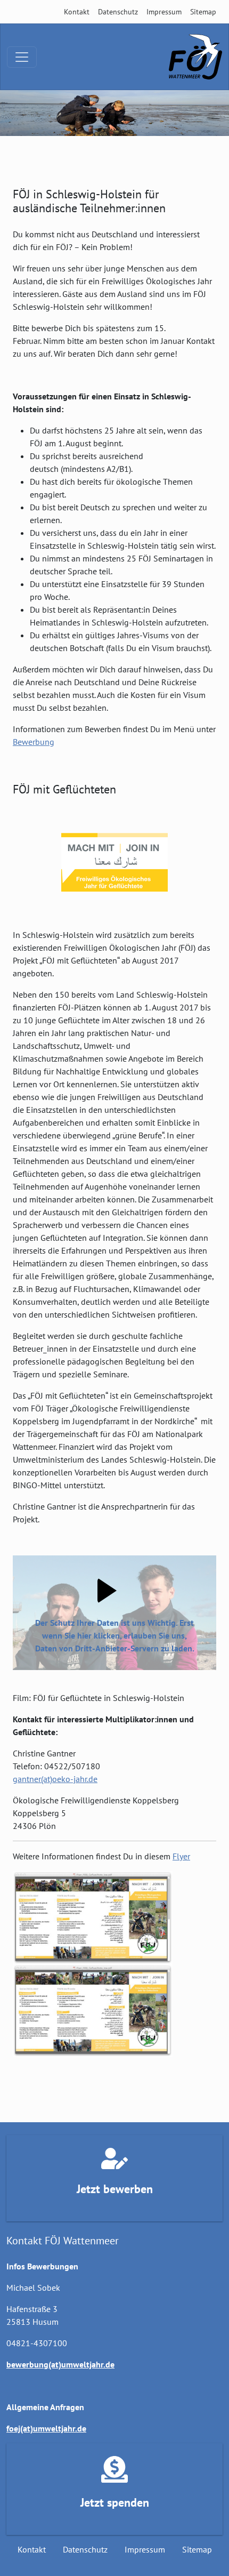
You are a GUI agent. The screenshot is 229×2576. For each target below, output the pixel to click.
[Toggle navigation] (22, 57)
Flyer (181, 1856)
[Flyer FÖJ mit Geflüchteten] (93, 1918)
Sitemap (203, 12)
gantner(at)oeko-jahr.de (55, 1779)
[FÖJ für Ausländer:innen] (195, 57)
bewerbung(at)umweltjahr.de (60, 2364)
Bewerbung (34, 742)
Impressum (164, 12)
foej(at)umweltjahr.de (46, 2428)
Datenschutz (118, 12)
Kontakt (77, 12)
